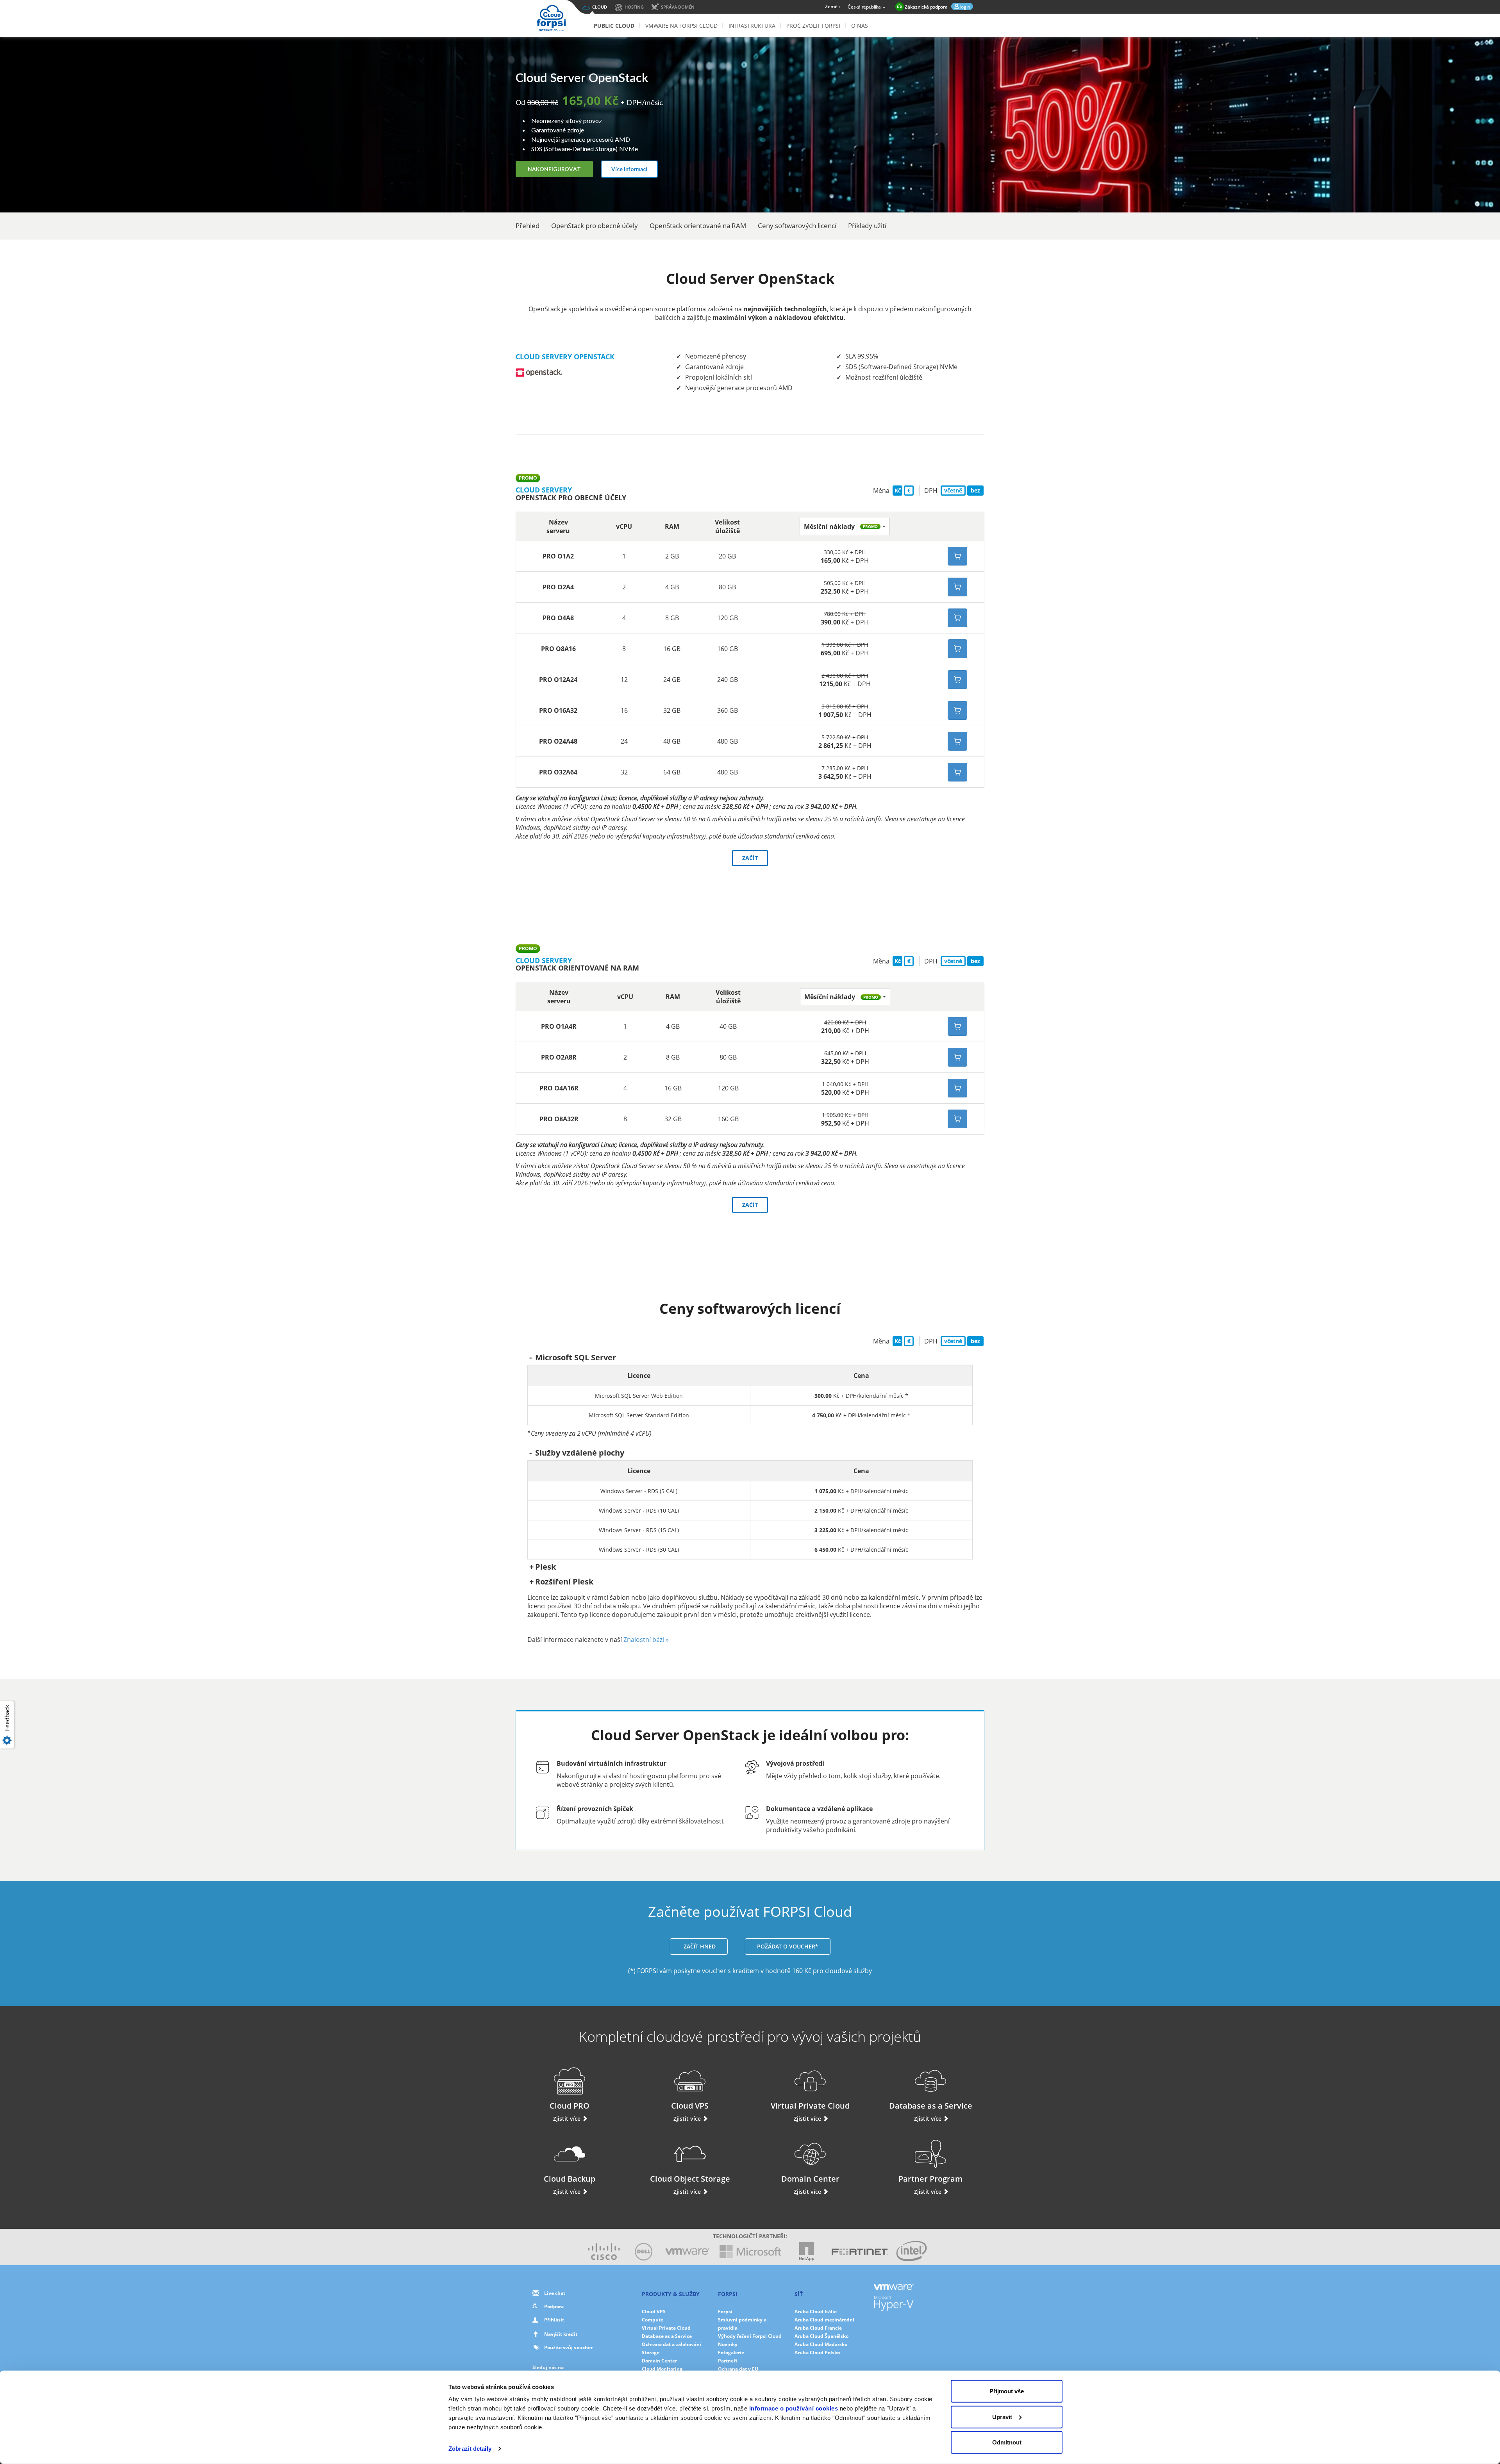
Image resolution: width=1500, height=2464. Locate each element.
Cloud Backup (570, 2179)
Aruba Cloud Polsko (817, 2352)
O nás (860, 26)
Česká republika (865, 7)
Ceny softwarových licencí (797, 226)
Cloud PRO (570, 2106)
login (964, 7)
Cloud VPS (690, 2106)
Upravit (1002, 2417)
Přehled (528, 226)
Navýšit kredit (561, 2334)
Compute (653, 2320)
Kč (898, 490)
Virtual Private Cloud (810, 2106)
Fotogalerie (731, 2352)
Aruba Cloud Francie (818, 2328)
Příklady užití (867, 226)
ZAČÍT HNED (699, 1946)
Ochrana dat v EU (738, 2369)
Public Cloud (614, 26)
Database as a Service (931, 2106)
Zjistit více (568, 2119)
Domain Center (810, 2179)
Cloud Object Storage (690, 2179)
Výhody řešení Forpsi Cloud (750, 2336)
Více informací (629, 169)
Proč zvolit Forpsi (813, 26)
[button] (845, 526)
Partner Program (930, 2179)
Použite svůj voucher (568, 2347)
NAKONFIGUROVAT (554, 169)
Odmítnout (1007, 2442)
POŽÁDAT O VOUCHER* (788, 1946)
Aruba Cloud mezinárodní (824, 2320)
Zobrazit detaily (470, 2449)
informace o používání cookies (794, 2408)
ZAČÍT (750, 858)
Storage (651, 2352)
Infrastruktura (752, 26)
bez (975, 490)
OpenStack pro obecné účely (595, 226)
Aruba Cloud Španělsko (821, 2336)
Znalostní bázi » (646, 1640)
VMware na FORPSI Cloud (681, 26)
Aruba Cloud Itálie (816, 2311)
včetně (953, 490)
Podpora (554, 2306)
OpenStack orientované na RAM (698, 226)
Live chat (555, 2293)
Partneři (728, 2361)
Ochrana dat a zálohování (671, 2344)
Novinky (728, 2344)
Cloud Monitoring (662, 2369)
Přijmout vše (1007, 2391)
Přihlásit (554, 2320)
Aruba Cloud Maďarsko (821, 2344)
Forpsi (725, 2311)
